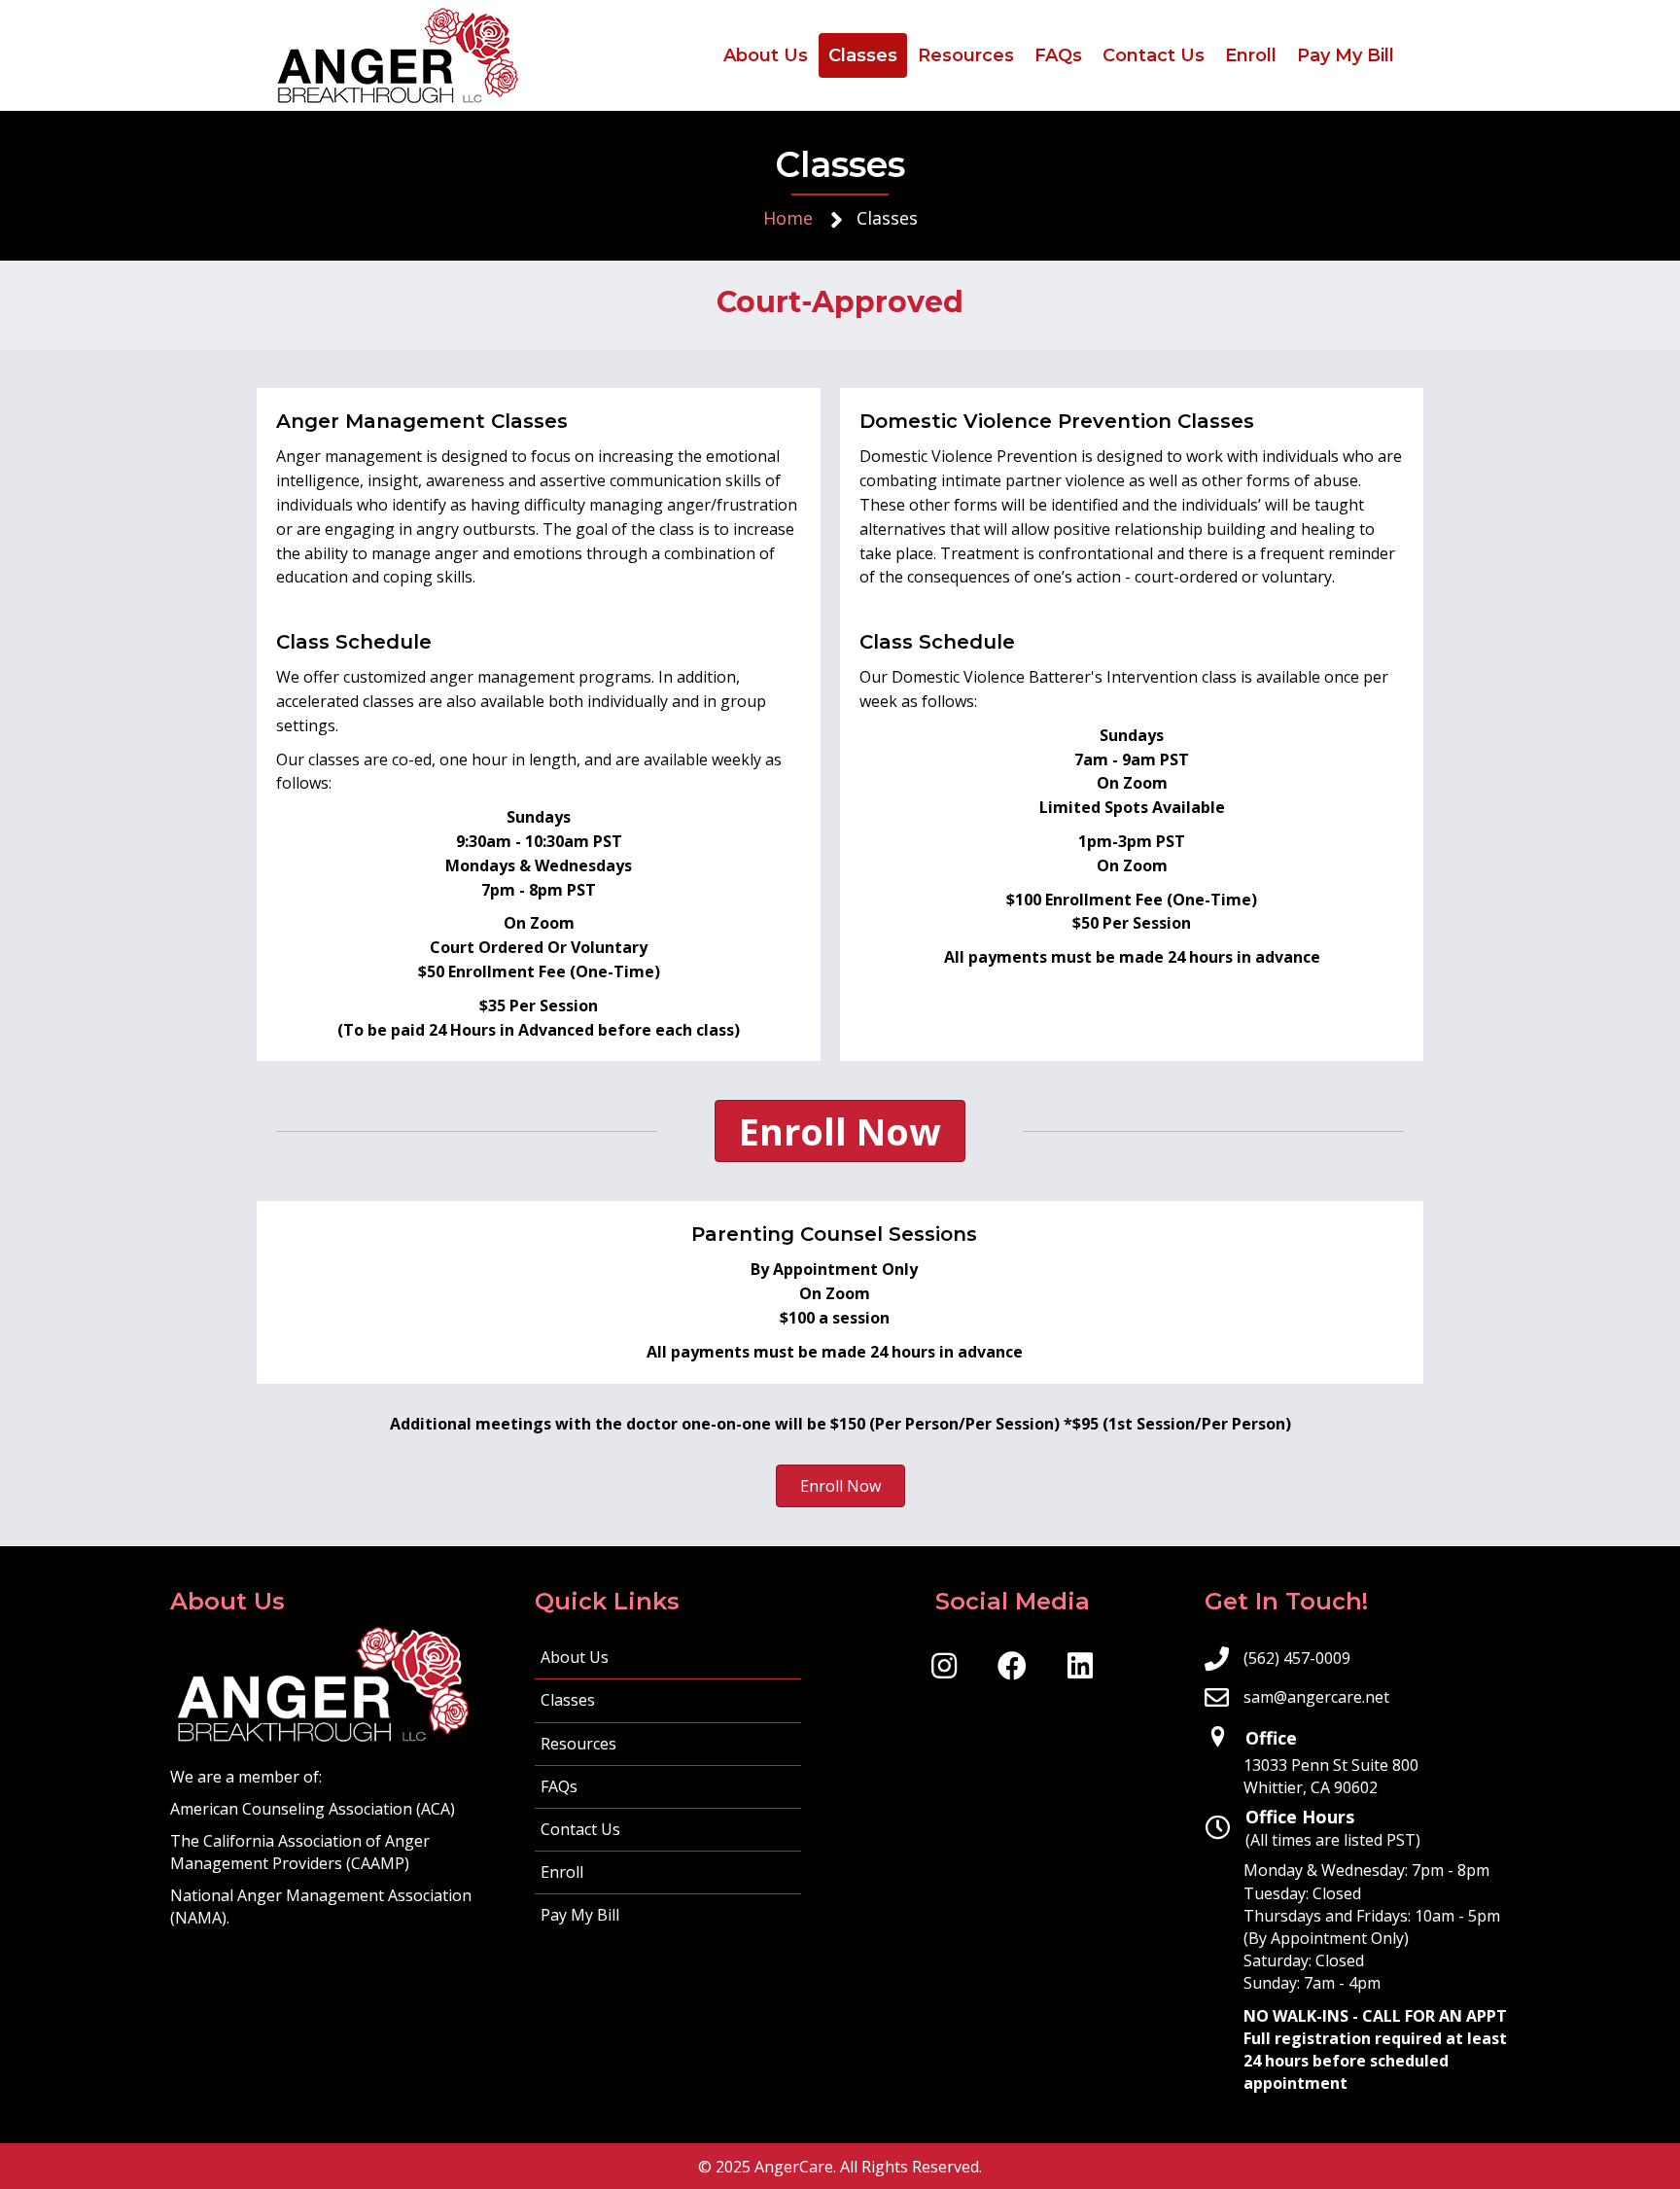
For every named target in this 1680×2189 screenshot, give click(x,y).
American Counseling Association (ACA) (313, 1809)
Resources (578, 1744)
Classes (568, 1700)
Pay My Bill (580, 1915)
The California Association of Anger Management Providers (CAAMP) (300, 1852)
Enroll (562, 1872)
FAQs (559, 1786)
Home (788, 218)
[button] (944, 1666)
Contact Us (580, 1829)
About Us (575, 1657)
